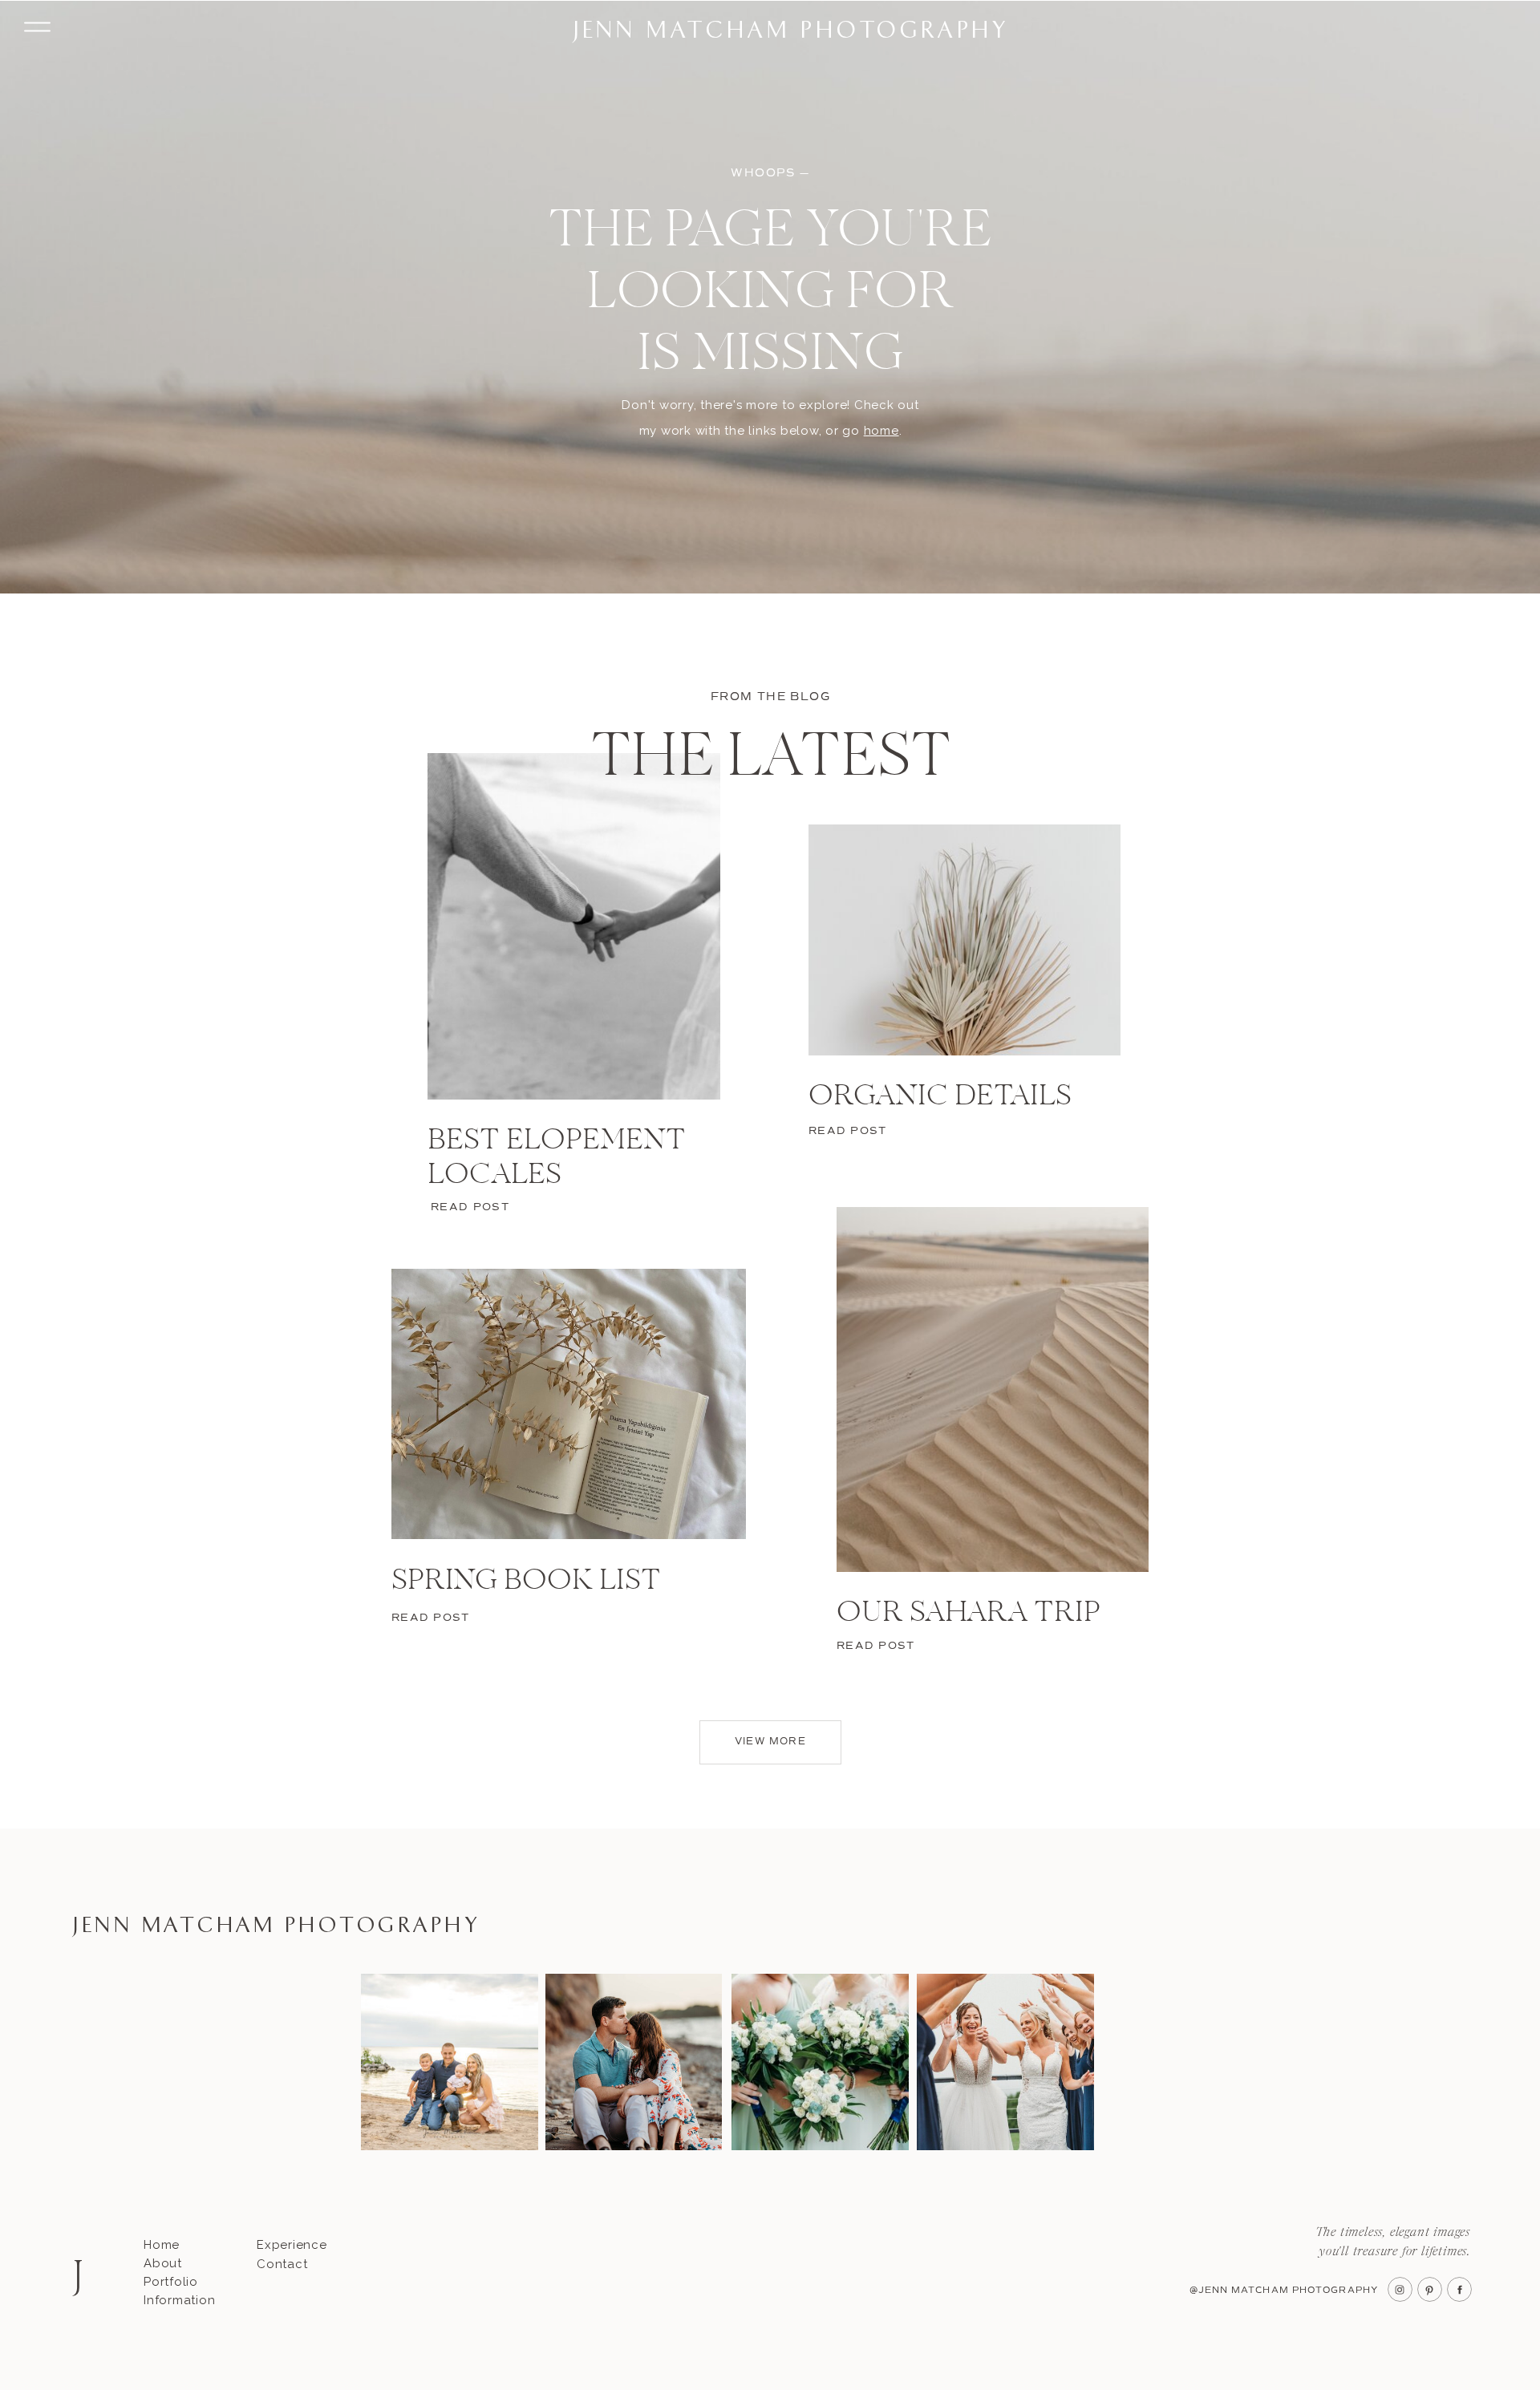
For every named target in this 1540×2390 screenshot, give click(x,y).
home (881, 431)
